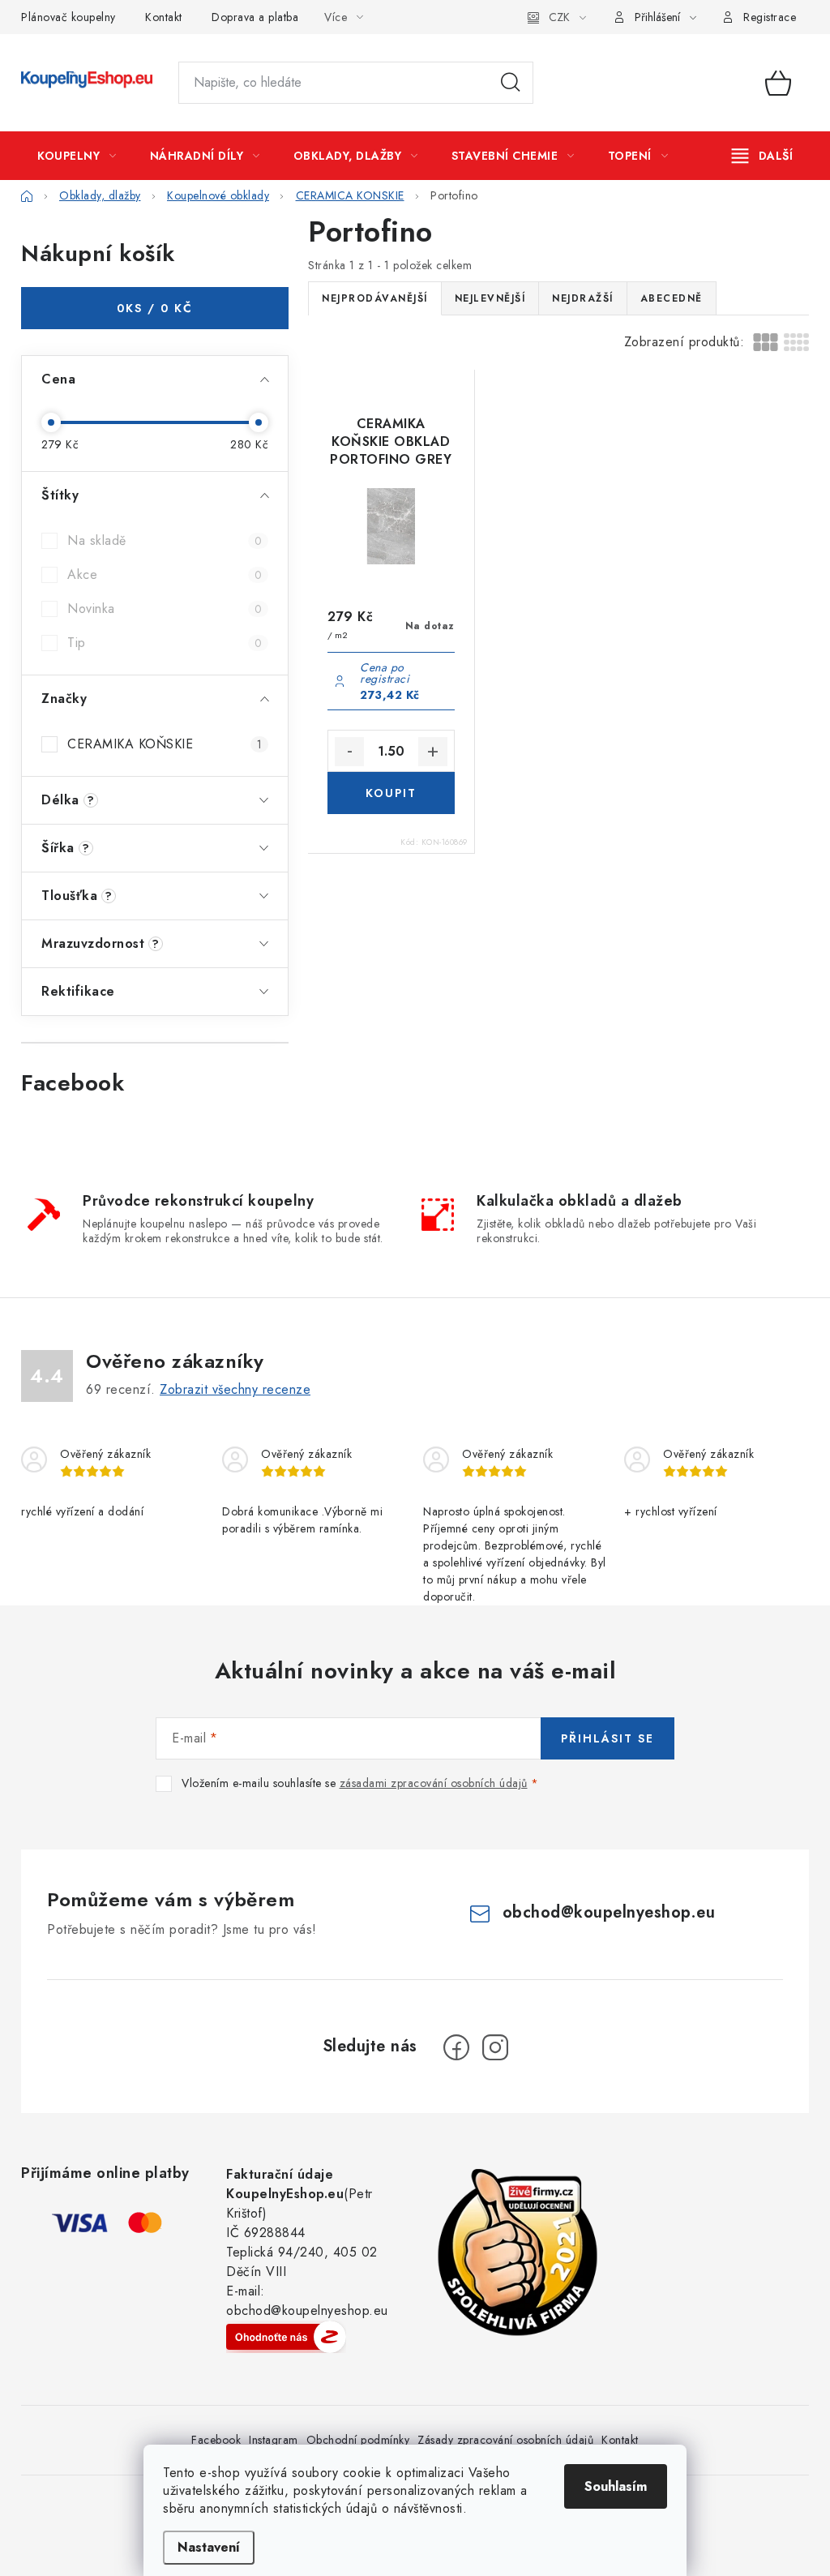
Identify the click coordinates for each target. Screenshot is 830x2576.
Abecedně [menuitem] (672, 298)
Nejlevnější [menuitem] (490, 298)
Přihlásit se (608, 1738)
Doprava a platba (255, 17)
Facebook (216, 2440)
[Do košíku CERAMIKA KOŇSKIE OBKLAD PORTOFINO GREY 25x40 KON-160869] (391, 793)
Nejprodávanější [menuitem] (375, 298)
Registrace (770, 17)
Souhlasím (616, 2486)
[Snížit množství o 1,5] (349, 752)
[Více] (762, 156)
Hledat (511, 83)
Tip (165, 643)
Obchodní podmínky (358, 2440)
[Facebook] (456, 2047)
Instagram (274, 2440)
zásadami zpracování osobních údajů (434, 1783)
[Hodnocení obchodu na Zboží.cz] (286, 2337)
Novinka (165, 609)
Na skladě (165, 540)
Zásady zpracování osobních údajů (505, 2440)
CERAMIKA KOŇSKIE (165, 744)
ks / (155, 308)
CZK (559, 17)
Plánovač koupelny (68, 17)
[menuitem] (77, 156)
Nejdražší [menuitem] (583, 298)
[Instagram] (495, 2047)
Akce (165, 574)
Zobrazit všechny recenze (235, 1389)
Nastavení (209, 2547)
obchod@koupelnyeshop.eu (609, 1912)
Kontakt (164, 17)
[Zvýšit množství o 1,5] (433, 752)
